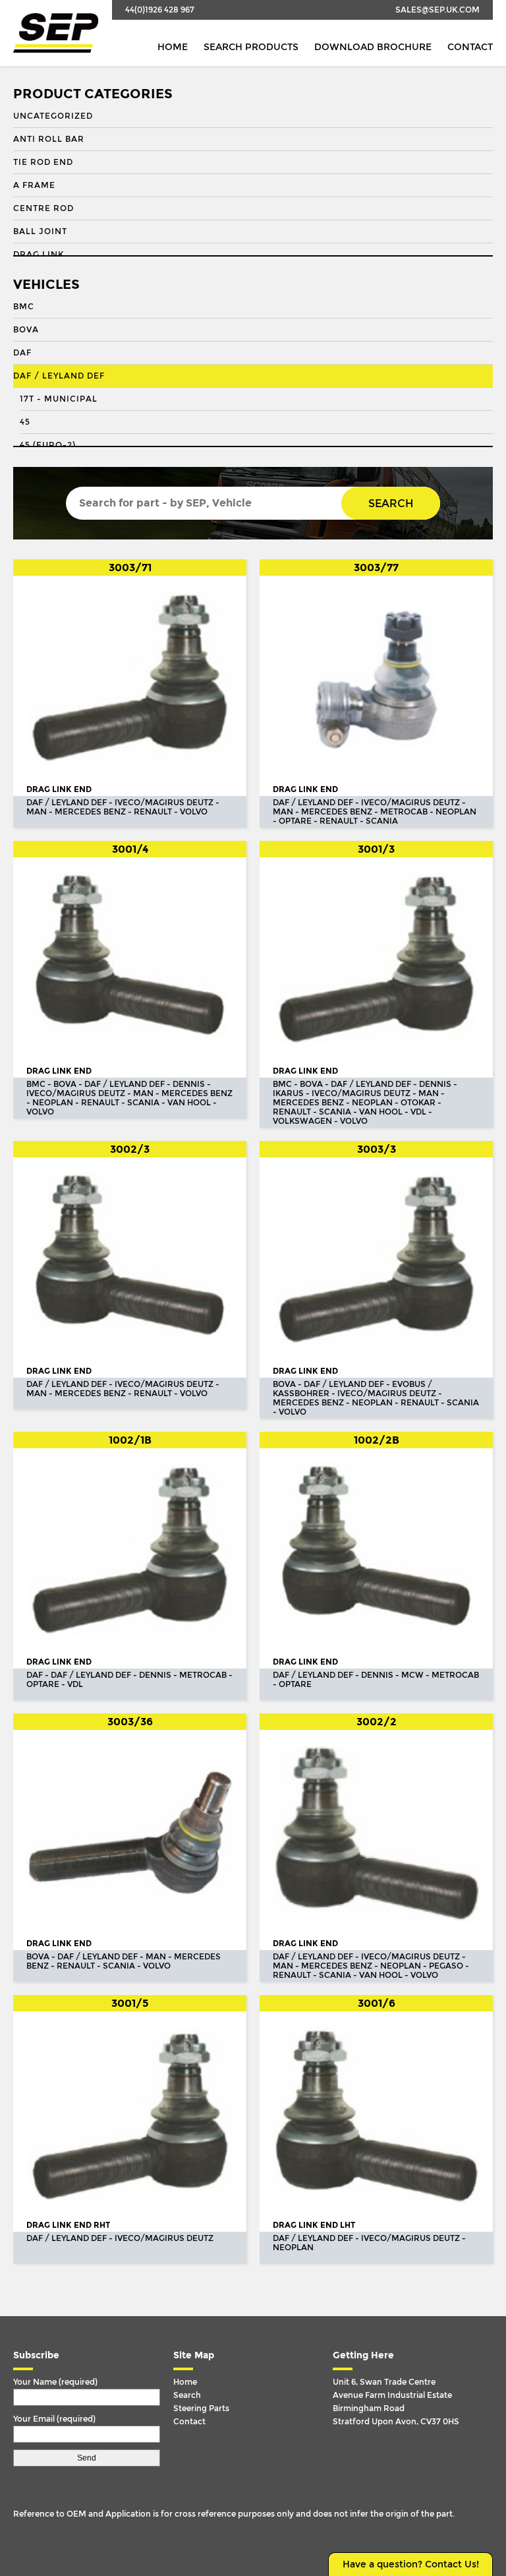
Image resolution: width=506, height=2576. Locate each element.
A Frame (34, 185)
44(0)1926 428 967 (160, 10)
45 (25, 422)
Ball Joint (40, 231)
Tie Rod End (43, 162)
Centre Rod (43, 208)
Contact (470, 47)
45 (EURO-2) (48, 445)
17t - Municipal (59, 399)
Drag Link (39, 255)
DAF (22, 353)
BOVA (26, 330)
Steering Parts (201, 2408)
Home (173, 47)
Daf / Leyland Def (59, 376)
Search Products (251, 47)
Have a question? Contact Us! (411, 2564)
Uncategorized (53, 116)
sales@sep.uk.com (437, 10)
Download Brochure (373, 47)
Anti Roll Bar (49, 139)
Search (391, 504)
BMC (24, 307)
